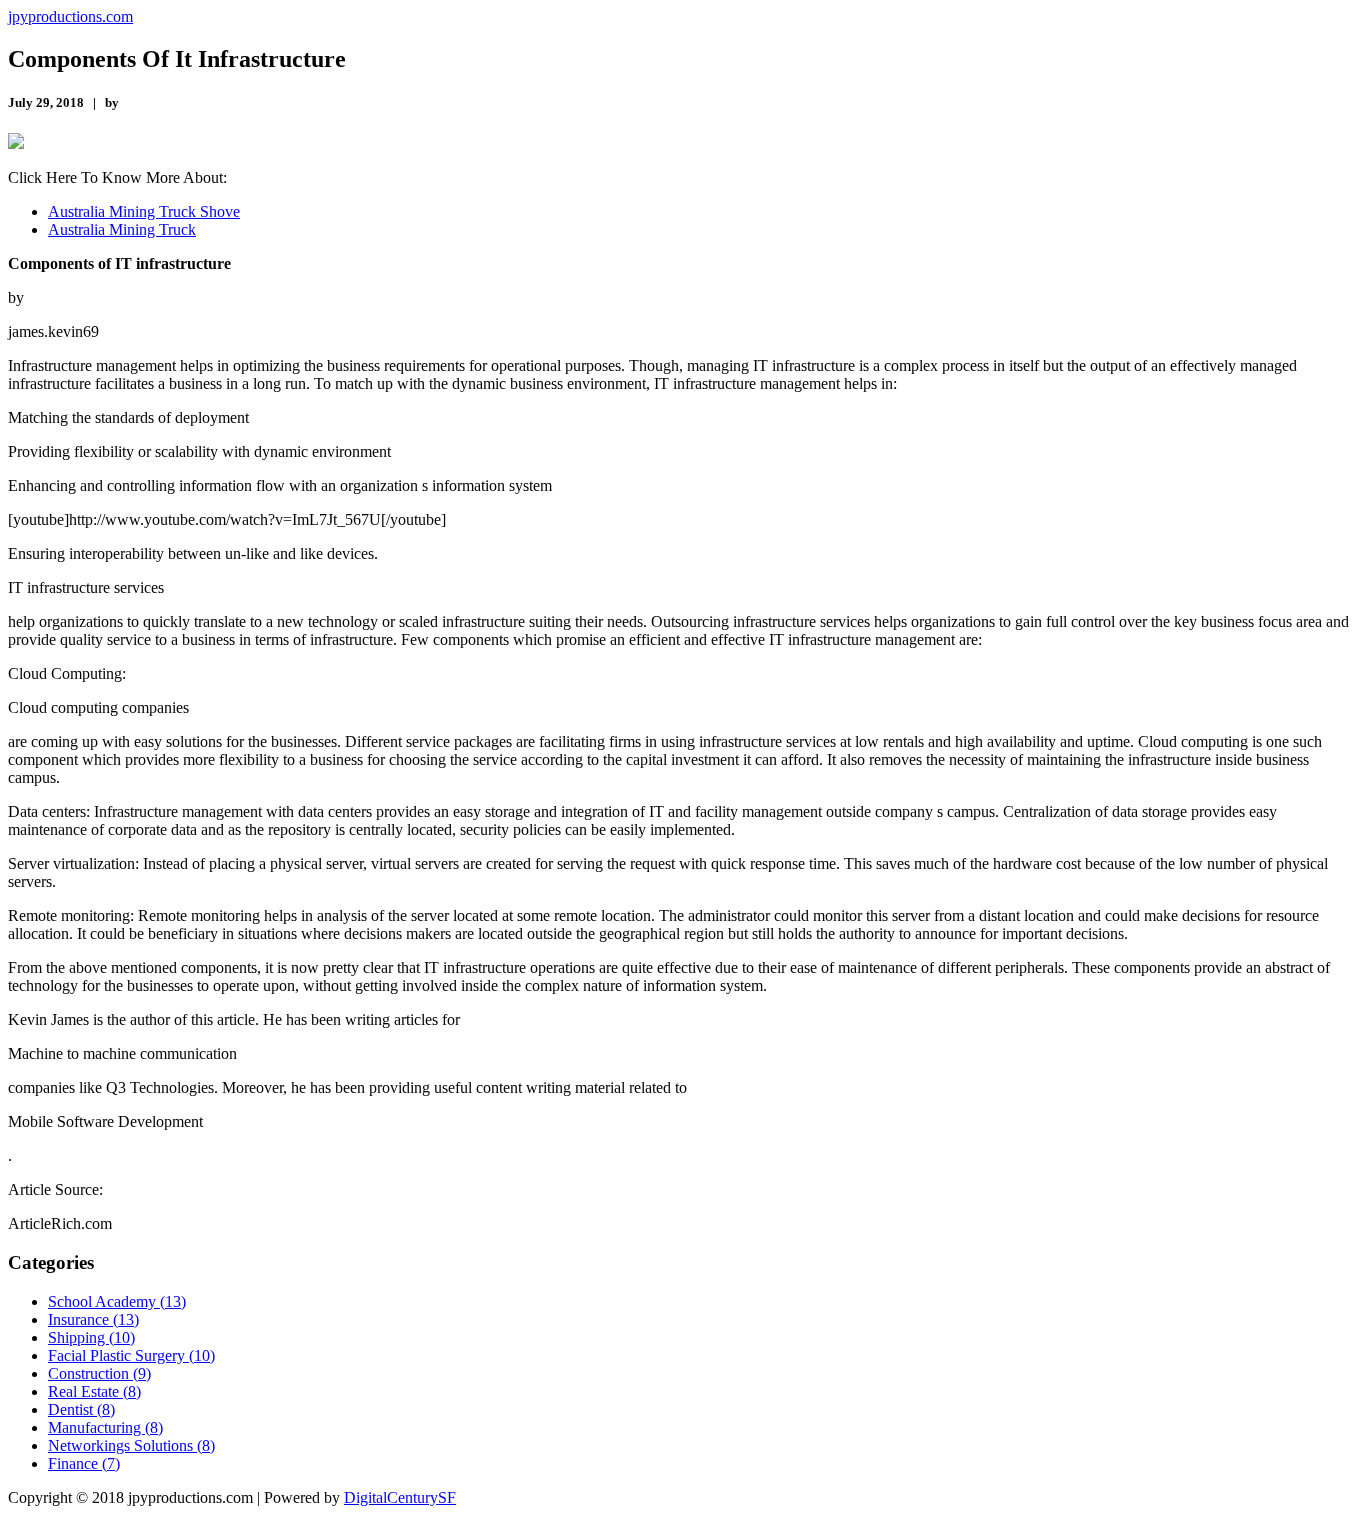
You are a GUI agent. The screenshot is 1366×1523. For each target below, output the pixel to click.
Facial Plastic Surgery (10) (131, 1355)
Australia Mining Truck (122, 229)
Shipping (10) (91, 1337)
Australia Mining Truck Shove (144, 211)
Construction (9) (99, 1373)
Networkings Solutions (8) (131, 1445)
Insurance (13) (93, 1319)
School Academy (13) (117, 1301)
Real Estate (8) (94, 1391)
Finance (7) (84, 1463)
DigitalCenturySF (400, 1497)
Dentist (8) (81, 1409)
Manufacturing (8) (105, 1427)
